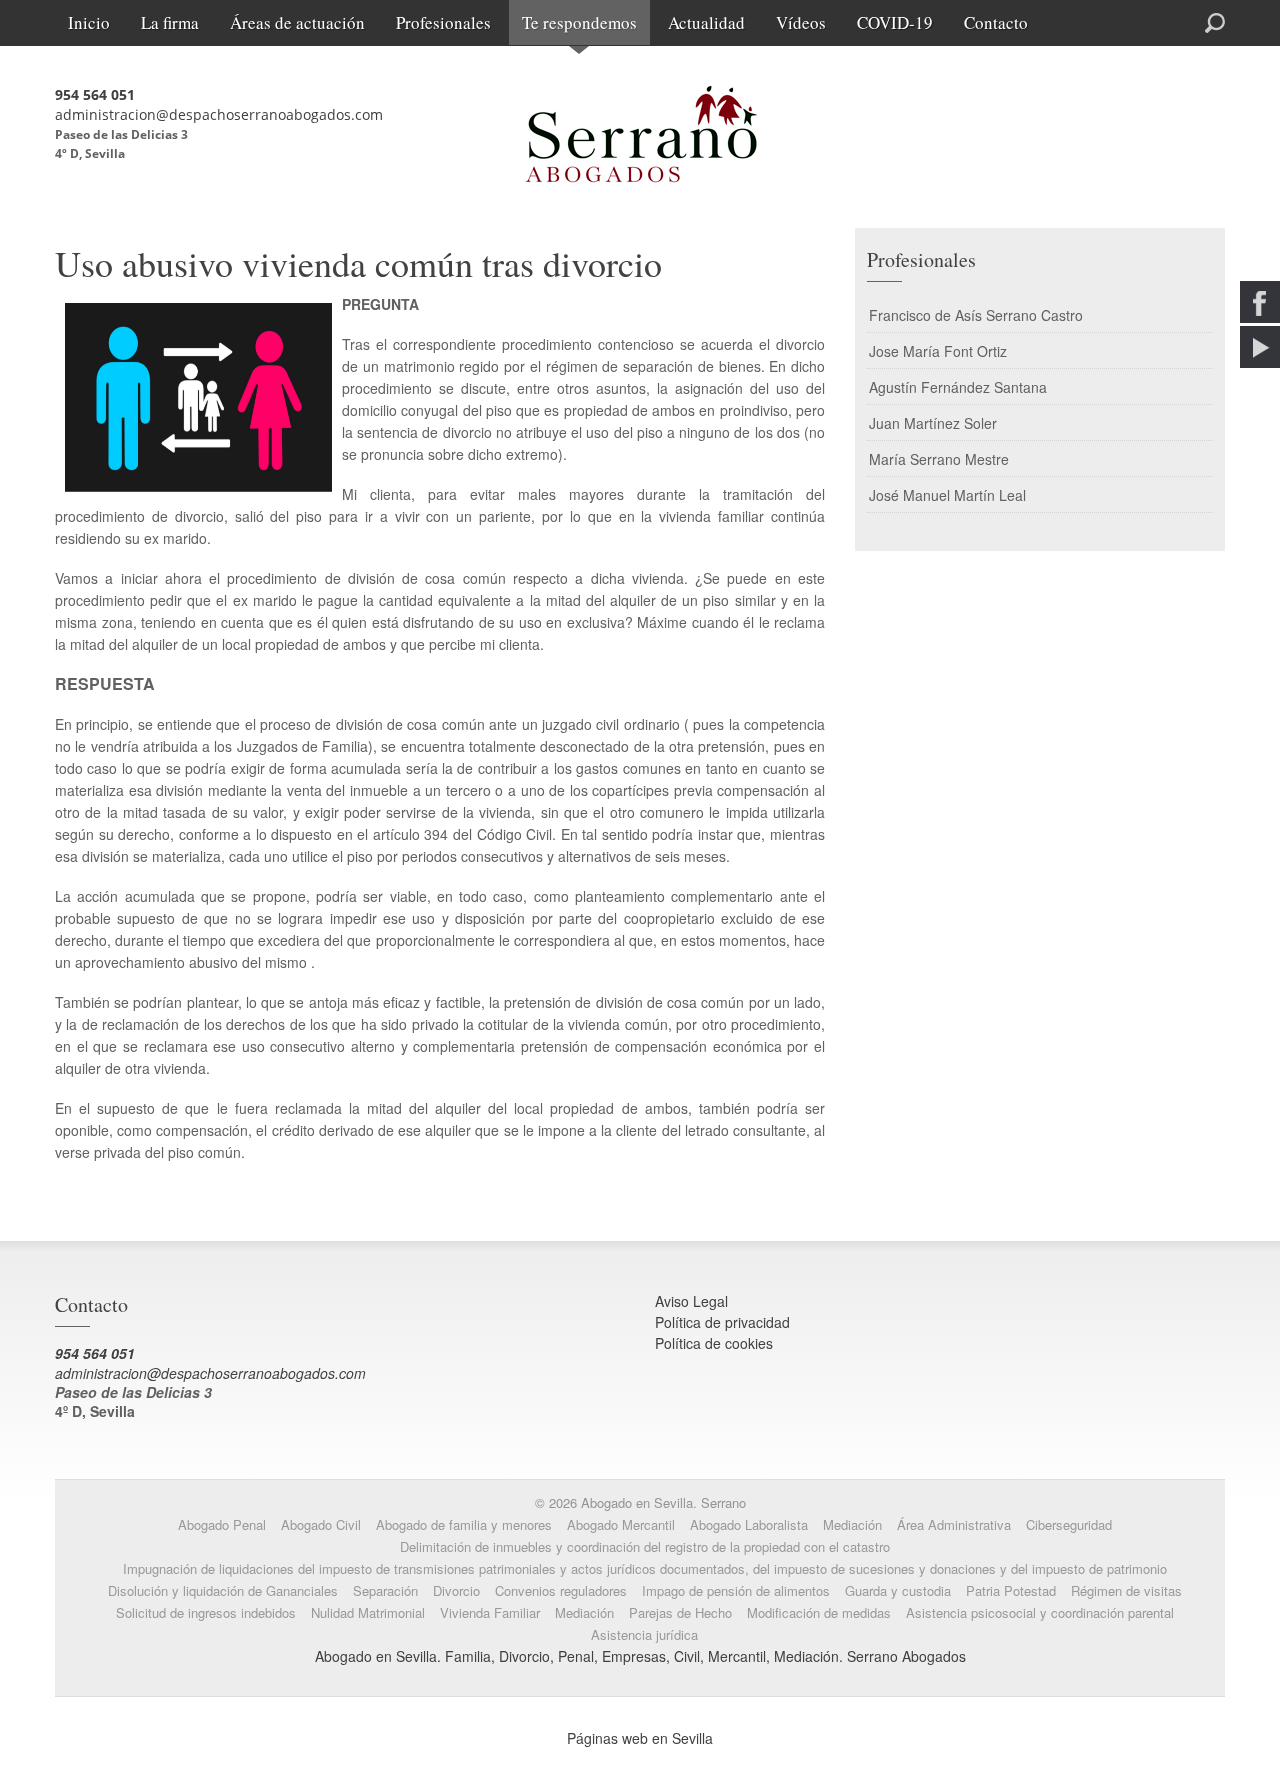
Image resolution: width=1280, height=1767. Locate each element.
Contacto (996, 22)
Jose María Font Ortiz (938, 351)
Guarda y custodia (898, 1590)
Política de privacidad (722, 1322)
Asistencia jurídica (644, 1634)
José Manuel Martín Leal (947, 495)
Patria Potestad (1011, 1590)
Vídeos (801, 22)
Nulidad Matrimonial (368, 1612)
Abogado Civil (321, 1524)
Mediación (852, 1524)
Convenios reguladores (561, 1590)
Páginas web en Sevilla (640, 1738)
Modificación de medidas (819, 1612)
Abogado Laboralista (749, 1524)
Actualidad (706, 22)
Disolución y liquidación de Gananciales (223, 1590)
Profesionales (443, 22)
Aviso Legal (691, 1301)
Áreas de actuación (297, 22)
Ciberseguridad (1069, 1524)
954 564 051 (95, 94)
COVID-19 (895, 22)
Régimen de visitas (1126, 1590)
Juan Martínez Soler (933, 423)
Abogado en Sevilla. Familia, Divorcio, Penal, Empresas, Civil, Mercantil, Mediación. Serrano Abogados (640, 1656)
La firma (170, 22)
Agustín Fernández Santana (958, 387)
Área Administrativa (954, 1524)
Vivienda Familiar (490, 1612)
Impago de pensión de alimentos (736, 1590)
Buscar (1142, 21)
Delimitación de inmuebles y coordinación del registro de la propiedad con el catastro (645, 1546)
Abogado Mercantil (621, 1524)
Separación (385, 1590)
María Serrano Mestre (939, 459)
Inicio (89, 22)
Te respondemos (579, 22)
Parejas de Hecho (680, 1612)
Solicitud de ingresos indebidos (206, 1612)
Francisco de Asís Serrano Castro (976, 315)
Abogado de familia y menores (464, 1524)
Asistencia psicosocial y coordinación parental (1040, 1612)
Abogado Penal (222, 1524)
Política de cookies (714, 1343)
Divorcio (456, 1590)
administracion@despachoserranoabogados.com (219, 114)
